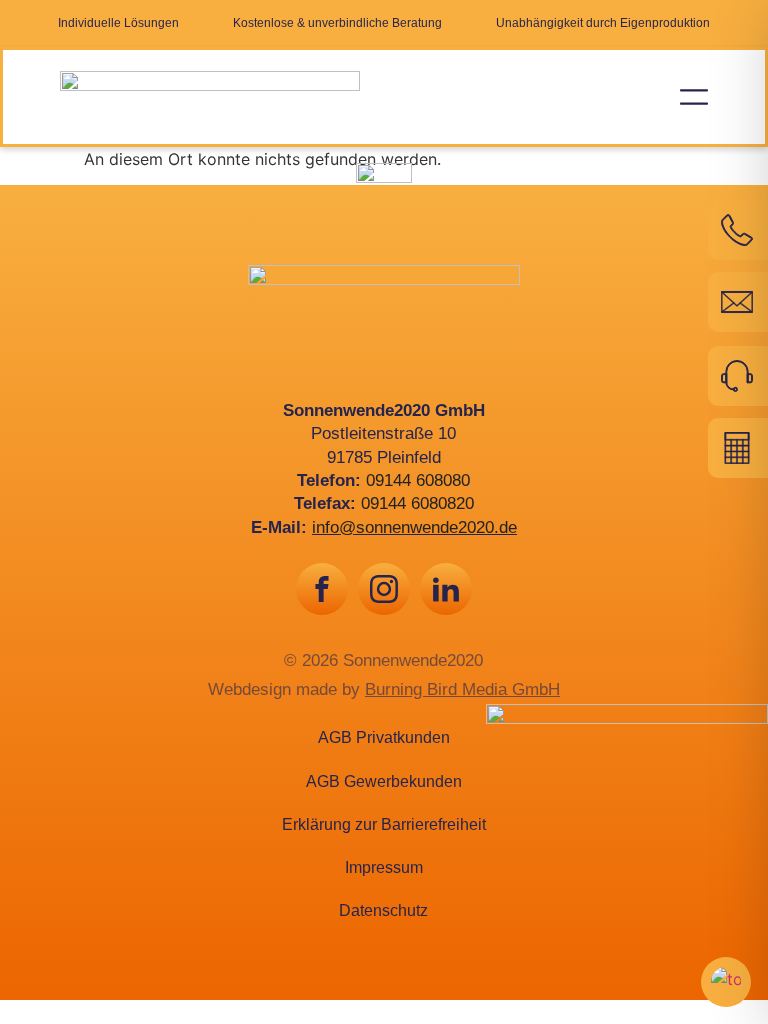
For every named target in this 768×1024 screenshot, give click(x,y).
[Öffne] (694, 97)
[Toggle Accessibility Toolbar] (726, 982)
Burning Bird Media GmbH (462, 689)
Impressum (384, 867)
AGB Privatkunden (384, 737)
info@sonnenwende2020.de (414, 527)
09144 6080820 (417, 503)
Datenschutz (383, 910)
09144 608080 (418, 480)
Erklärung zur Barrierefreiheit (384, 824)
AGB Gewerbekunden (384, 781)
